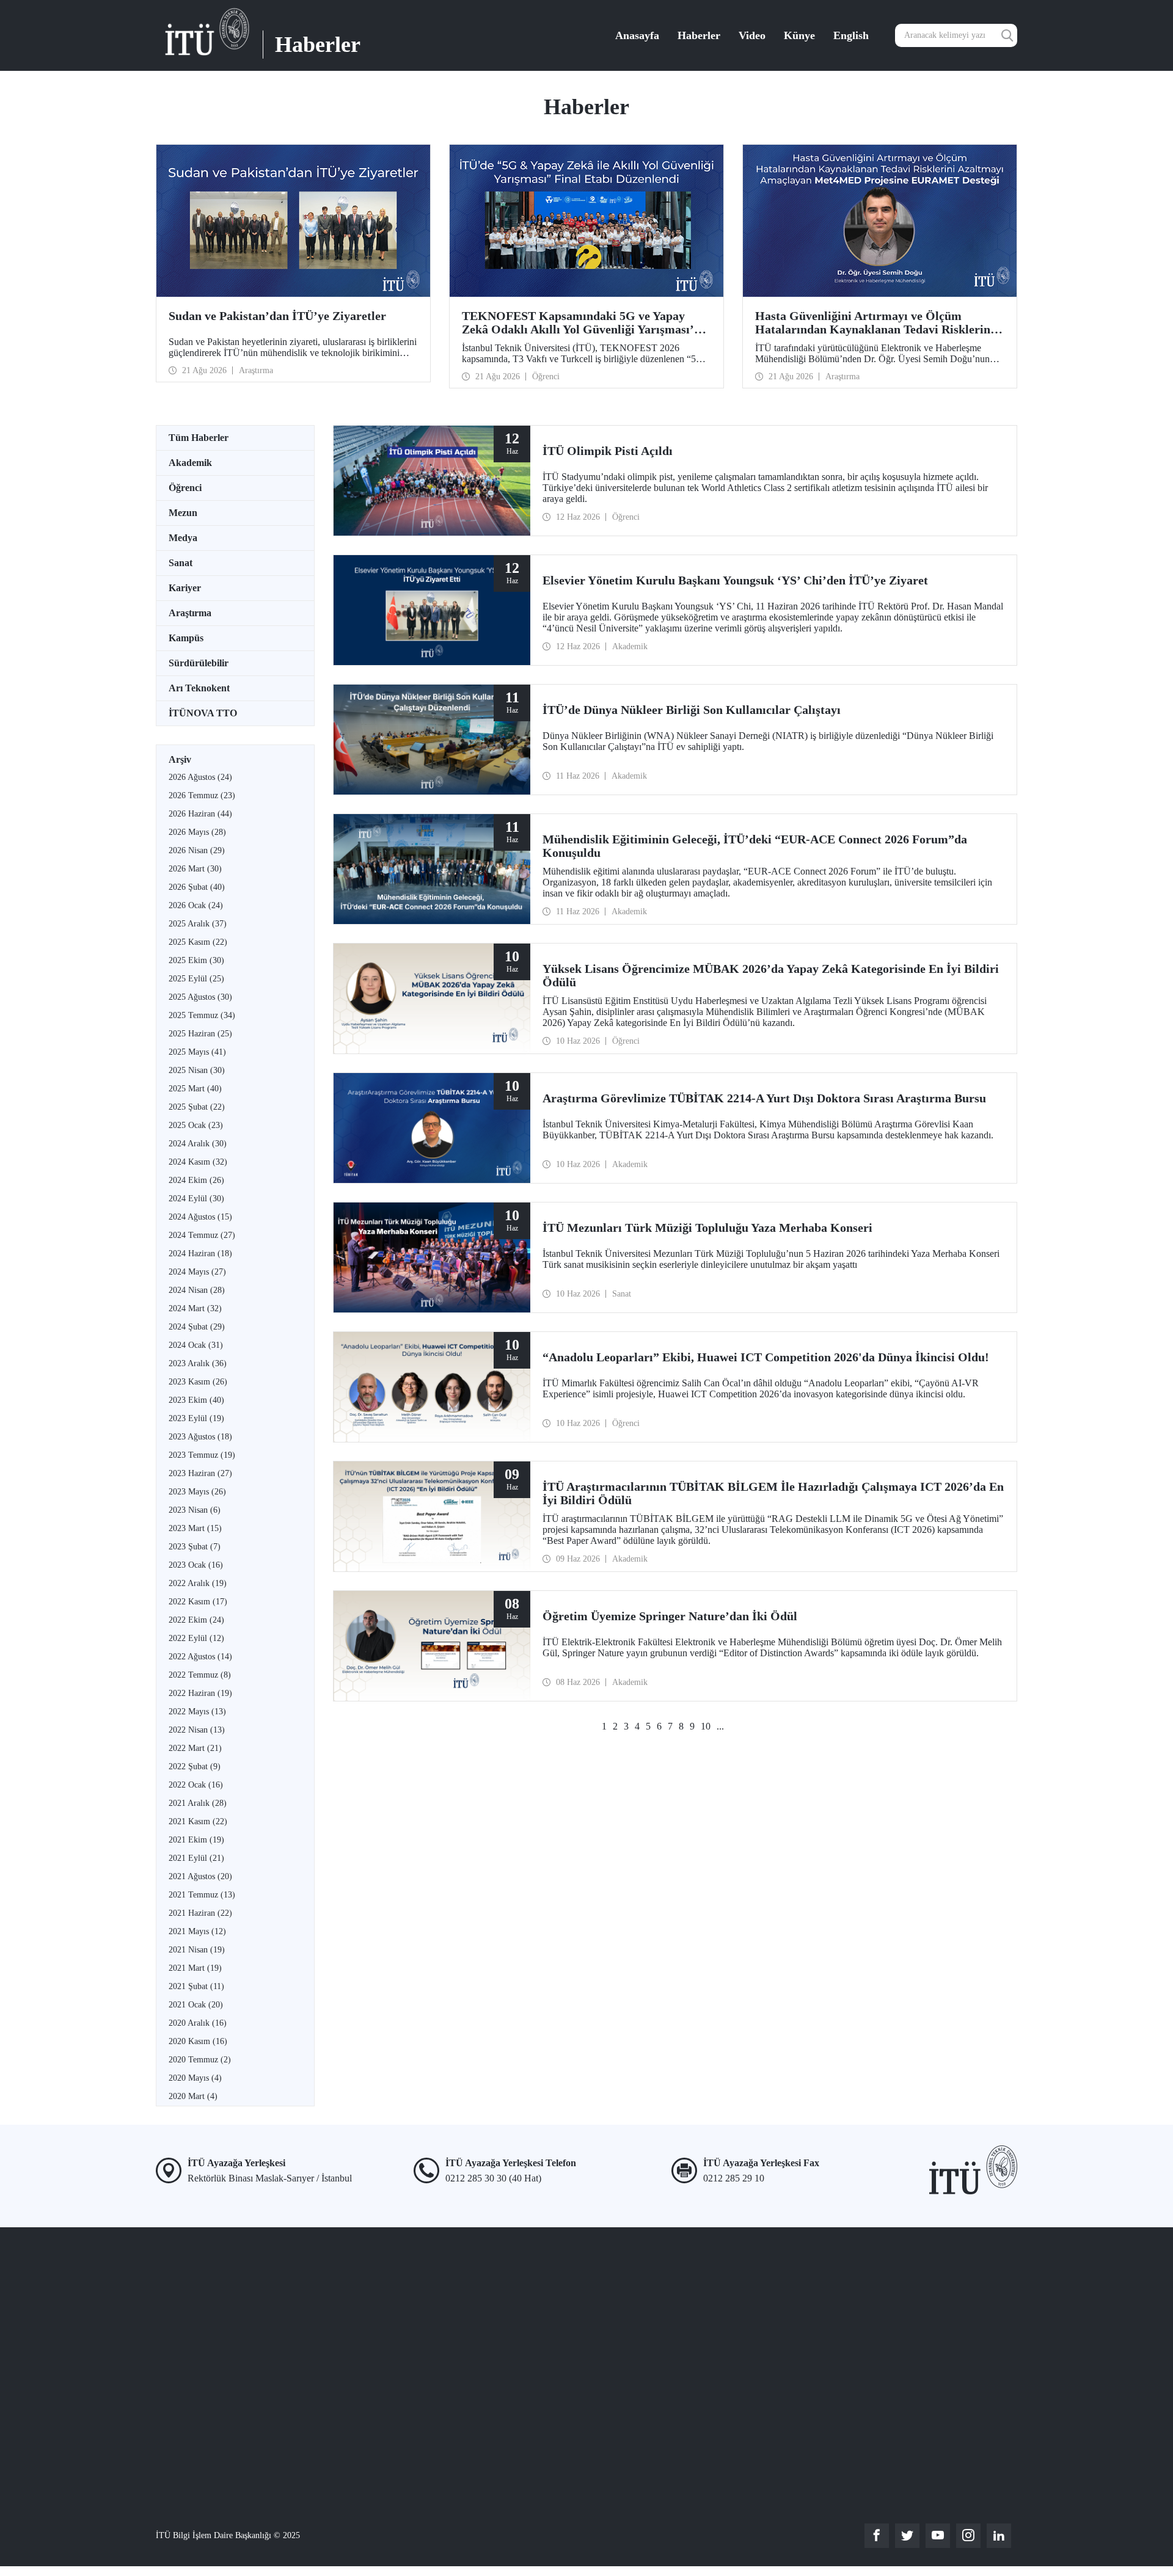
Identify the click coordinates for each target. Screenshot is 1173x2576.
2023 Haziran (200, 1473)
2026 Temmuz (202, 795)
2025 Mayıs (197, 1052)
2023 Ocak (196, 1565)
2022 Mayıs (197, 1712)
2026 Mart (195, 869)
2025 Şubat (197, 1107)
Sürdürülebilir (199, 663)
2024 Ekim (196, 1180)
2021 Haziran (200, 1913)
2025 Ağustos (200, 997)
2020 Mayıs (195, 2078)
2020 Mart (193, 2096)
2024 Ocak (196, 1345)
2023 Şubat (195, 1547)
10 (706, 1726)
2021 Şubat (196, 1986)
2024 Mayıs (197, 1272)
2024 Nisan (197, 1290)
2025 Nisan (197, 1070)
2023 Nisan (195, 1510)
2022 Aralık (198, 1583)
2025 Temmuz (202, 1015)
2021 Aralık (198, 1803)
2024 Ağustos (200, 1217)
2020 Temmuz (200, 2060)
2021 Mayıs (197, 1931)
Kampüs (186, 638)
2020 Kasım (198, 2041)
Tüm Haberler (199, 438)
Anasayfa (637, 35)
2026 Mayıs (197, 832)
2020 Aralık (198, 2023)
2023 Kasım (198, 1382)
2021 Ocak (196, 2005)
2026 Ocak (196, 905)
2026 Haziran (200, 814)
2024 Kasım (198, 1162)
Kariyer (185, 588)
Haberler (699, 35)
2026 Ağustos (200, 777)
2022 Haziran (200, 1693)
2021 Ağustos (200, 1876)
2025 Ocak (196, 1125)
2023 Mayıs (197, 1492)
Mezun (183, 513)
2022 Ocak (196, 1785)
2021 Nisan (197, 1950)
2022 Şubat (195, 1766)
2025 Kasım (198, 942)
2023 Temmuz (202, 1455)
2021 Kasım (198, 1821)
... (720, 1726)
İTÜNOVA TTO (203, 713)
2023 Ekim (196, 1400)
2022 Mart (195, 1748)
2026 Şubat (197, 887)
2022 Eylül (196, 1638)
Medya (183, 538)
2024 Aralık (198, 1144)
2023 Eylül (196, 1418)
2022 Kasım (198, 1602)
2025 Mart (195, 1089)
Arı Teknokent (199, 688)
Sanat (181, 563)
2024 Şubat (197, 1327)
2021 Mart (195, 1968)
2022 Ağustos (200, 1657)
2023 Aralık (198, 1363)
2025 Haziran (200, 1034)
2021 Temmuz (202, 1895)
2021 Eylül (196, 1858)
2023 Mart (195, 1528)
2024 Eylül (196, 1199)
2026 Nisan (197, 850)
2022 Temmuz (200, 1675)
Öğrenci (185, 488)
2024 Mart (195, 1308)
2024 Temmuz (202, 1235)
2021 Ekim (196, 1840)
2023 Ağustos (200, 1437)
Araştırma (190, 613)
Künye (799, 35)
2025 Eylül (196, 979)
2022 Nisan (197, 1730)
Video (752, 35)
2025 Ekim (196, 960)
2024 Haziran (200, 1253)
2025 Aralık (198, 924)
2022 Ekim (196, 1620)
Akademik (190, 463)
